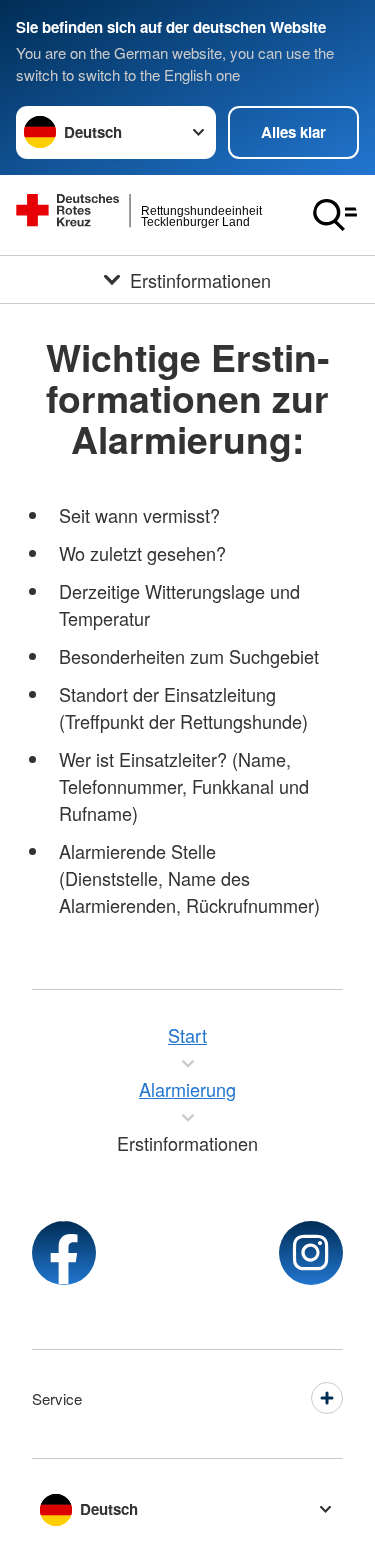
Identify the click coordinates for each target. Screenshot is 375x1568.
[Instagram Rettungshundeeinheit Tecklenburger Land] (311, 1253)
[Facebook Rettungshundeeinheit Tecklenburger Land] (64, 1253)
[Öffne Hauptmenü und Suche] (335, 215)
